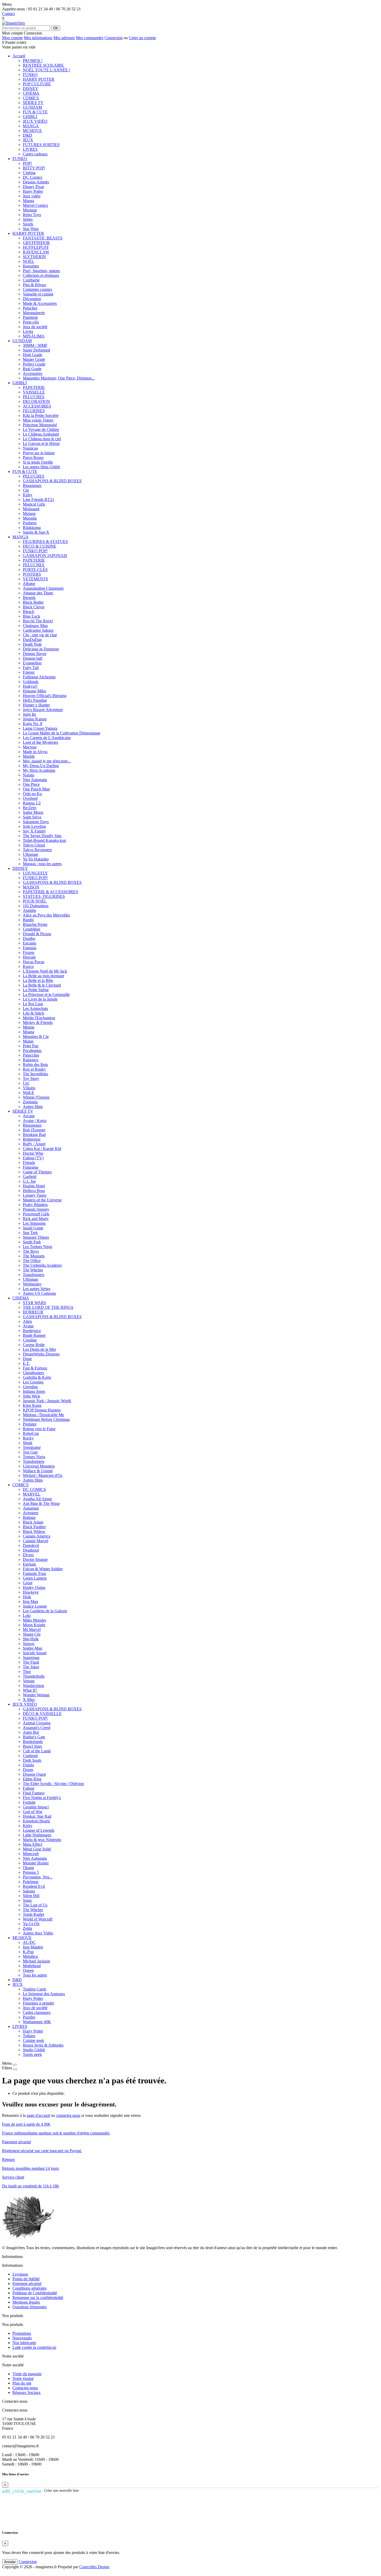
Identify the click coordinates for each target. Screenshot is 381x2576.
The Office (32, 1261)
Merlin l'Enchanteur (39, 1018)
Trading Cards (34, 1989)
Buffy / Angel (34, 1144)
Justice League (35, 1606)
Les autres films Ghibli (41, 467)
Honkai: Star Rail (37, 1816)
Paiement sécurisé (27, 2284)
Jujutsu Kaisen (35, 719)
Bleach (29, 612)
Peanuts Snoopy (36, 1209)
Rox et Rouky (34, 1069)
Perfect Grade (34, 364)
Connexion (114, 38)
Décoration (32, 299)
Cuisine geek (33, 2040)
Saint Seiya (32, 817)
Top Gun (30, 1452)
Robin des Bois (35, 1065)
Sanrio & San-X (36, 532)
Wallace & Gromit (38, 1471)
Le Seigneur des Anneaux (44, 1994)
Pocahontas (32, 1051)
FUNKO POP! (35, 551)
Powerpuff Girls (36, 1214)
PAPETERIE (34, 387)
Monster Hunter (36, 1863)
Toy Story (31, 1079)
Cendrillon (31, 929)
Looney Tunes (35, 1195)
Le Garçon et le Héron (41, 443)
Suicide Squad (35, 1653)
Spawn (29, 1644)
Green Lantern (35, 1578)
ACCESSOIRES (37, 406)
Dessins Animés (36, 182)
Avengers (31, 1513)
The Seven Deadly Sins (42, 836)
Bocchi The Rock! (38, 621)
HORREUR (33, 1312)
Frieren (29, 672)
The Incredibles (36, 1074)
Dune (27, 1359)
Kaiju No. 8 (33, 724)
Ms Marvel (32, 1630)
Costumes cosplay (38, 289)
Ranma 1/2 (32, 803)
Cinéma (29, 173)
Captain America (37, 1536)
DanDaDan (32, 640)
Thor (27, 1672)
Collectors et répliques (41, 275)
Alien (27, 1321)
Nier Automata (35, 780)
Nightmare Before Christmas (46, 1419)
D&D (27, 135)
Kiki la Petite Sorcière (41, 415)
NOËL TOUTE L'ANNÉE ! (47, 70)
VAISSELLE (34, 392)
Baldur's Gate (34, 1737)
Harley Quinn (34, 1587)
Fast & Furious (35, 1368)
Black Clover (34, 607)
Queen (28, 1970)
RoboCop (31, 1433)
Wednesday (32, 1284)
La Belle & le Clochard (42, 985)
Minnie (29, 1027)
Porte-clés (31, 322)
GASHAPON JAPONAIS (45, 556)
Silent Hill (31, 1896)
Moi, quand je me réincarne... (47, 761)
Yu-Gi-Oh (31, 1924)
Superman (31, 1658)
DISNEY (31, 89)
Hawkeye (31, 1592)
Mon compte (12, 38)
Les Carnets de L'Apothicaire (47, 738)
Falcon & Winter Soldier (43, 1569)
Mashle (29, 756)
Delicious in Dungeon (41, 649)
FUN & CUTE (35, 112)
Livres (28, 331)
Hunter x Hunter (36, 705)
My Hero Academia (39, 770)
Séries (28, 219)
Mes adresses (64, 38)
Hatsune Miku (34, 691)
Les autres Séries (37, 1289)
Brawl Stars (32, 1746)
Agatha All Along (37, 1499)
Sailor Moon (33, 812)
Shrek (28, 1443)
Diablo (28, 1765)
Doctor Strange (35, 1559)
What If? (30, 1690)
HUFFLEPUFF (36, 247)
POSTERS (32, 574)
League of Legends (39, 1830)
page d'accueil (38, 2115)
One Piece (31, 784)
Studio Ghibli (34, 2050)
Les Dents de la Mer (39, 1349)
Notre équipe (23, 2378)
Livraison (20, 2274)
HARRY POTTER (39, 79)
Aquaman (31, 1508)
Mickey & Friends (38, 1022)
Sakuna (29, 1891)
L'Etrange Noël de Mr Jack (45, 971)
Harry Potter (33, 191)
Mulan (28, 1041)
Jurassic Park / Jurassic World (47, 1401)
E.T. (26, 1363)
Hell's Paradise (35, 700)
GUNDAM (32, 107)
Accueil (19, 56)
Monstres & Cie (36, 1036)
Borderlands (33, 1742)
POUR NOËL (35, 901)
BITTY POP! (34, 168)
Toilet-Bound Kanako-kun (44, 840)
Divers (28, 1555)
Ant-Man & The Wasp (41, 1503)
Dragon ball (33, 658)
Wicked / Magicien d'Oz (43, 1475)
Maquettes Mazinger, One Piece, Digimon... (59, 378)
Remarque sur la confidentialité (38, 2298)
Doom (28, 1770)
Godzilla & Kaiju (37, 1377)
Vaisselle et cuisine (38, 294)
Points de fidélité (26, 2279)
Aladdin (29, 910)
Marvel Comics (35, 205)
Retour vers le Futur (39, 1429)
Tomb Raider (34, 1914)
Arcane (29, 1116)
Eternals (29, 1564)
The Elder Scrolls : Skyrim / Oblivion (53, 1784)
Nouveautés (22, 2338)
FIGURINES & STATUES (45, 542)
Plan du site (22, 2383)
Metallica (30, 1956)
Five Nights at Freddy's (42, 1798)
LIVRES (30, 149)
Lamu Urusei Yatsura (40, 728)
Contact (8, 14)
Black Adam (33, 1522)
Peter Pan (31, 1046)
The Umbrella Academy (43, 1265)
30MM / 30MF (35, 345)
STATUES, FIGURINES (44, 896)
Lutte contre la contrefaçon (34, 2347)
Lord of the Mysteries (40, 742)
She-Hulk (31, 1639)
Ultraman (30, 854)
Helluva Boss (34, 1191)
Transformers (34, 1275)
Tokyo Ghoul (34, 845)
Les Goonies (33, 1382)
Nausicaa (30, 448)
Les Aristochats (35, 1008)
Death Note (32, 644)
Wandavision (33, 1686)
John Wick (31, 1396)
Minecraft (31, 1854)
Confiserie (31, 280)
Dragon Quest (34, 1774)
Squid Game (33, 1228)
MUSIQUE (32, 131)
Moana (29, 1032)
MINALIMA (34, 336)
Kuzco (28, 966)
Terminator (32, 1447)
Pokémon (31, 1882)
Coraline (30, 1340)
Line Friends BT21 (38, 500)
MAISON (31, 887)
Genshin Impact (36, 1807)
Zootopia (30, 1102)
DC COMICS (34, 1489)
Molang (29, 514)
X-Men (29, 1700)
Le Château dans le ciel (42, 439)
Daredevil (31, 1545)
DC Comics (33, 177)
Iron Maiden (33, 1947)
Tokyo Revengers (37, 850)
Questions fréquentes (30, 2307)
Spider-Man (33, 1648)
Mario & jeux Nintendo (42, 1840)
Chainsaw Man (35, 626)
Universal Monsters (39, 1466)
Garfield (30, 1177)
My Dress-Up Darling (41, 766)
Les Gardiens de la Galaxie (45, 1611)
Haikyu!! (30, 686)
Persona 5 (31, 1872)
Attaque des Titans (38, 593)
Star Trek (30, 1233)
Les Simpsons (34, 1223)
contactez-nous (68, 2115)
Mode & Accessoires (40, 303)
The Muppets (34, 1256)
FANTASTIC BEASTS (43, 238)
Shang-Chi (32, 1634)
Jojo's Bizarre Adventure (43, 710)
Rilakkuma (32, 528)
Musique (30, 210)
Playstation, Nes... (38, 1877)
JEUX (28, 140)
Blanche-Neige (35, 924)
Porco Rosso (33, 457)
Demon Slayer (35, 654)
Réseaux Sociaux (27, 2392)
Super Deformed (36, 350)
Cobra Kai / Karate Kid (42, 1149)
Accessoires (33, 373)
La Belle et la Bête (38, 980)
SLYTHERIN (34, 257)
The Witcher (33, 1270)
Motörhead (32, 1966)
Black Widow (34, 1531)
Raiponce (31, 1060)
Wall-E (29, 1093)
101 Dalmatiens (36, 906)
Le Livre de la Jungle (40, 999)
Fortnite (29, 1802)
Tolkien (29, 2036)
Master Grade (34, 359)
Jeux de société (35, 327)
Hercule (29, 957)
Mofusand (31, 509)
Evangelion (32, 663)
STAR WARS (34, 1303)
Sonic (27, 1900)
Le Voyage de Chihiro (41, 429)
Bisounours (32, 485)
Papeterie (30, 317)
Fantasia (30, 948)
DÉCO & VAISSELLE (42, 1714)
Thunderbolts (34, 1676)
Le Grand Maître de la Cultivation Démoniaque (62, 733)
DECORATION (36, 401)
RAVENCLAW (36, 252)
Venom (29, 1681)
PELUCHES (34, 397)
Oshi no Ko (32, 794)
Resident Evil (34, 1886)
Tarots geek (32, 2054)
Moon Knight (34, 1625)
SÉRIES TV (33, 103)
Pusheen (30, 523)
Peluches (30, 308)
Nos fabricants (24, 2343)
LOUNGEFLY (35, 873)
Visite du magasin (27, 2374)
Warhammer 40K (37, 2022)
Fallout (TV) (33, 1158)
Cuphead (30, 1756)
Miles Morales (34, 1620)
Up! (26, 1083)
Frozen (29, 952)
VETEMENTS (35, 579)
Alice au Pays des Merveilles (46, 915)
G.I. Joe (29, 1181)
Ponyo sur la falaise (39, 453)
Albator (29, 584)
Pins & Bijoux (34, 285)
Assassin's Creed (37, 1728)
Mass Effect (33, 1844)
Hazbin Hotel (34, 1186)
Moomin (30, 518)
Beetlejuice (32, 1331)
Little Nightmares (37, 1835)
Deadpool (31, 1550)
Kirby (28, 495)
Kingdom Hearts (36, 1821)
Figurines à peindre (38, 2003)
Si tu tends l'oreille (38, 462)
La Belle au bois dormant (43, 976)
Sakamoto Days (36, 822)
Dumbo (29, 938)
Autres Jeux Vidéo (38, 1933)
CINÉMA (31, 93)
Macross (30, 747)
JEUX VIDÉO (35, 121)
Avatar (28, 1326)
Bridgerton (32, 1139)
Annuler (10, 2562)
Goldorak (31, 682)
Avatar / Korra (35, 1121)
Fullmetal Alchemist (39, 677)
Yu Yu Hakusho (36, 859)
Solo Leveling (34, 826)
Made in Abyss (35, 752)
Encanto (30, 943)
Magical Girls (34, 504)
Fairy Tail (31, 668)
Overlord (30, 798)
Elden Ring (32, 1779)
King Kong (32, 1405)
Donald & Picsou (37, 934)
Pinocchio (31, 1055)
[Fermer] (15, 2065)
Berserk (29, 598)
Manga (29, 201)
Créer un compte (142, 38)
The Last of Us (35, 1905)
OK (56, 28)
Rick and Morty (36, 1219)
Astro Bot (31, 1732)
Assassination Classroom (43, 588)
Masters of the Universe (42, 1200)
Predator (30, 1424)
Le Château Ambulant (41, 434)
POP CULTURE (37, 84)
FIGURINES (34, 411)
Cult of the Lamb (37, 1751)
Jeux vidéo (32, 196)
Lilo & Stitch (33, 1013)
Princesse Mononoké (40, 425)
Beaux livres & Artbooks (43, 2045)
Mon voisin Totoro (38, 420)
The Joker (31, 1667)
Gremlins (30, 1387)
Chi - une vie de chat (40, 635)
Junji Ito (29, 714)
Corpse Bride (34, 1345)
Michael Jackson (36, 1961)
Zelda (27, 1928)
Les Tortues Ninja (37, 1247)
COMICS (31, 98)
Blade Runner (34, 1335)
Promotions (22, 2333)
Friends (29, 1163)
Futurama (31, 1167)
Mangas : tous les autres (42, 864)
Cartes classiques (37, 2012)
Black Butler (33, 602)
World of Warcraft (38, 1919)
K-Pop (28, 1952)
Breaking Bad (34, 1135)
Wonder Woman (36, 1695)
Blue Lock (31, 616)
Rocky (28, 1438)
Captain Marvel (36, 1541)
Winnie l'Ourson (36, 1097)
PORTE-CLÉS (35, 570)
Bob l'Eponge (34, 1130)
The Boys (31, 1251)
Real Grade (32, 369)
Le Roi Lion (33, 1004)
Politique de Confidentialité (35, 2293)
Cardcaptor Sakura (38, 630)
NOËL (29, 261)
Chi (26, 490)
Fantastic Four (34, 1573)
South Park (32, 1242)
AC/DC (29, 1942)
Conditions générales (30, 2288)
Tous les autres (35, 1975)
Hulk (27, 1597)
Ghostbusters (33, 1373)
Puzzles (29, 2017)
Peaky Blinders (35, 1205)
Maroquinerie (34, 313)
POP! (27, 163)
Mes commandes (90, 38)
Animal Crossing (37, 1723)
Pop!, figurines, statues (41, 271)
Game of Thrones (37, 1172)
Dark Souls (32, 1760)
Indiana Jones (34, 1391)
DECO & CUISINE (40, 546)
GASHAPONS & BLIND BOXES (52, 481)
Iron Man (30, 1602)
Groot (28, 1583)
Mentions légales (26, 2302)
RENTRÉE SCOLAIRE (43, 65)
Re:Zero (30, 808)
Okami (28, 1868)
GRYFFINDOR (36, 243)
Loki (27, 1616)
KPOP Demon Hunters (42, 1410)
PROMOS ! (33, 61)
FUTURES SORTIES (41, 145)
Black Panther (34, 1527)
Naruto (29, 775)
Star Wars (31, 229)
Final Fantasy (34, 1793)
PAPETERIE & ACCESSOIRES (50, 892)
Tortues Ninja (34, 1457)
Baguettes (31, 266)
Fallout (29, 1788)
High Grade (33, 355)
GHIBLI (30, 117)
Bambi (28, 920)
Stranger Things (36, 1237)
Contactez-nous (25, 2388)
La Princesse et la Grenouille (46, 994)
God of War (33, 1812)
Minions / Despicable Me (43, 1415)
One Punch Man (36, 789)
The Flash (31, 1662)
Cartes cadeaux (35, 154)
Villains (29, 1088)
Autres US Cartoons (39, 1293)
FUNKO (30, 75)
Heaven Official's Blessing (45, 696)
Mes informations (38, 38)
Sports (28, 224)
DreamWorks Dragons (41, 1354)
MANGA (31, 126)
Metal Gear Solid (37, 1849)
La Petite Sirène (36, 990)
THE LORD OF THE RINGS (48, 1307)
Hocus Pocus (34, 962)
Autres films (33, 1107)
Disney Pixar (33, 187)
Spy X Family (34, 831)
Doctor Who (33, 1153)
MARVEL (32, 1494)
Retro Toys (32, 215)
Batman (29, 1517)
